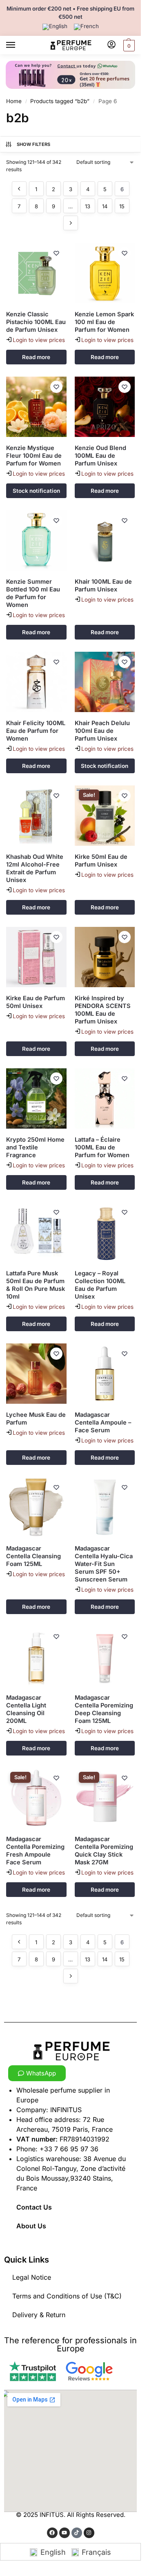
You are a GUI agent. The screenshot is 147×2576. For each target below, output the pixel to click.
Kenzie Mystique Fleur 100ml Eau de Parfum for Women (34, 456)
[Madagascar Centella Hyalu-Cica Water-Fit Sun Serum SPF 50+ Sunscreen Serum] (105, 1507)
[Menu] (18, 45)
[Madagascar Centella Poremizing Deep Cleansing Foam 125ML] (105, 1656)
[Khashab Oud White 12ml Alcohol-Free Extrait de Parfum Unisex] (36, 816)
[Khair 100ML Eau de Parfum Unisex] (105, 540)
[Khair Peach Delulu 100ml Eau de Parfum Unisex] (105, 682)
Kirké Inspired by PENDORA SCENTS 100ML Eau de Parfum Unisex (103, 1010)
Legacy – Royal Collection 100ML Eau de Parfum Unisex (100, 1285)
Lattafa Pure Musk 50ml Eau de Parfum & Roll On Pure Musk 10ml (36, 1285)
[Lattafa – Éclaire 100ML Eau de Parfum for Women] (105, 1098)
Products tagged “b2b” (60, 101)
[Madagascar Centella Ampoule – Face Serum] (105, 1374)
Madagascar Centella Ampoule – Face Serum (103, 1423)
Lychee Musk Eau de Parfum (36, 1419)
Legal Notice (32, 2277)
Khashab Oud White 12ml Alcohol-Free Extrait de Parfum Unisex (35, 868)
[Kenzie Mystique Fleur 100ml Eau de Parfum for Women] (36, 407)
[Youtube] (65, 2533)
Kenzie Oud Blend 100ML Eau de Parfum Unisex (100, 456)
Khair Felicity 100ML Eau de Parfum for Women (36, 731)
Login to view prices (39, 340)
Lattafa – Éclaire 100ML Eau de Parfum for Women (102, 1147)
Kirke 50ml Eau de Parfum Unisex (101, 861)
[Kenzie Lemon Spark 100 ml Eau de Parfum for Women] (105, 273)
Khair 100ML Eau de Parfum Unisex (103, 586)
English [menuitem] (53, 2552)
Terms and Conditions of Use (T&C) (67, 2296)
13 (88, 206)
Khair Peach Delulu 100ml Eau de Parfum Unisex (102, 731)
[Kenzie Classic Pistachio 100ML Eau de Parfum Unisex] (36, 273)
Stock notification (36, 491)
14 (105, 206)
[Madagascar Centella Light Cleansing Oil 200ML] (36, 1656)
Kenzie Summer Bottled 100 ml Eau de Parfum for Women (33, 593)
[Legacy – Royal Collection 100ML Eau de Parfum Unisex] (105, 1232)
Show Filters (34, 144)
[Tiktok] (77, 2533)
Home (14, 101)
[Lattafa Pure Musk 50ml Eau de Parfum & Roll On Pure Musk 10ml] (36, 1232)
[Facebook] (52, 2533)
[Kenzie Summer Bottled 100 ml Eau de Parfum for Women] (36, 540)
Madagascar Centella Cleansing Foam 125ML (33, 1556)
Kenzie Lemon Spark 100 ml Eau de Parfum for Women (104, 322)
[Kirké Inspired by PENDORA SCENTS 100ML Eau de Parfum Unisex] (105, 957)
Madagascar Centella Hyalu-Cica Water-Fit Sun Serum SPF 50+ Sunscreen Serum (104, 1564)
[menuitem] (55, 27)
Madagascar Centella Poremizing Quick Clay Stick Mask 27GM (104, 1851)
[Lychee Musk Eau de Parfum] (36, 1374)
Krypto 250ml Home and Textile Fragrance (35, 1147)
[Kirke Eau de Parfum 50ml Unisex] (36, 957)
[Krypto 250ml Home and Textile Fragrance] (36, 1098)
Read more (36, 357)
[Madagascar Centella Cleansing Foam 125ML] (36, 1507)
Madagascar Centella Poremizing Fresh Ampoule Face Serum (35, 1851)
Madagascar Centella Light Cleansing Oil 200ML (26, 1709)
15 (122, 206)
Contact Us (34, 2207)
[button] (128, 45)
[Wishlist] (56, 253)
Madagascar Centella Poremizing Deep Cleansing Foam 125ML (104, 1709)
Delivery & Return (39, 2315)
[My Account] (111, 45)
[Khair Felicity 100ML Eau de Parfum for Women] (36, 682)
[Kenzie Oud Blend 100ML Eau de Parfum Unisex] (105, 407)
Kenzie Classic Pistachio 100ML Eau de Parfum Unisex (36, 322)
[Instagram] (89, 2533)
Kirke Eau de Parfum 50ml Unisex (36, 1002)
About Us (31, 2226)
